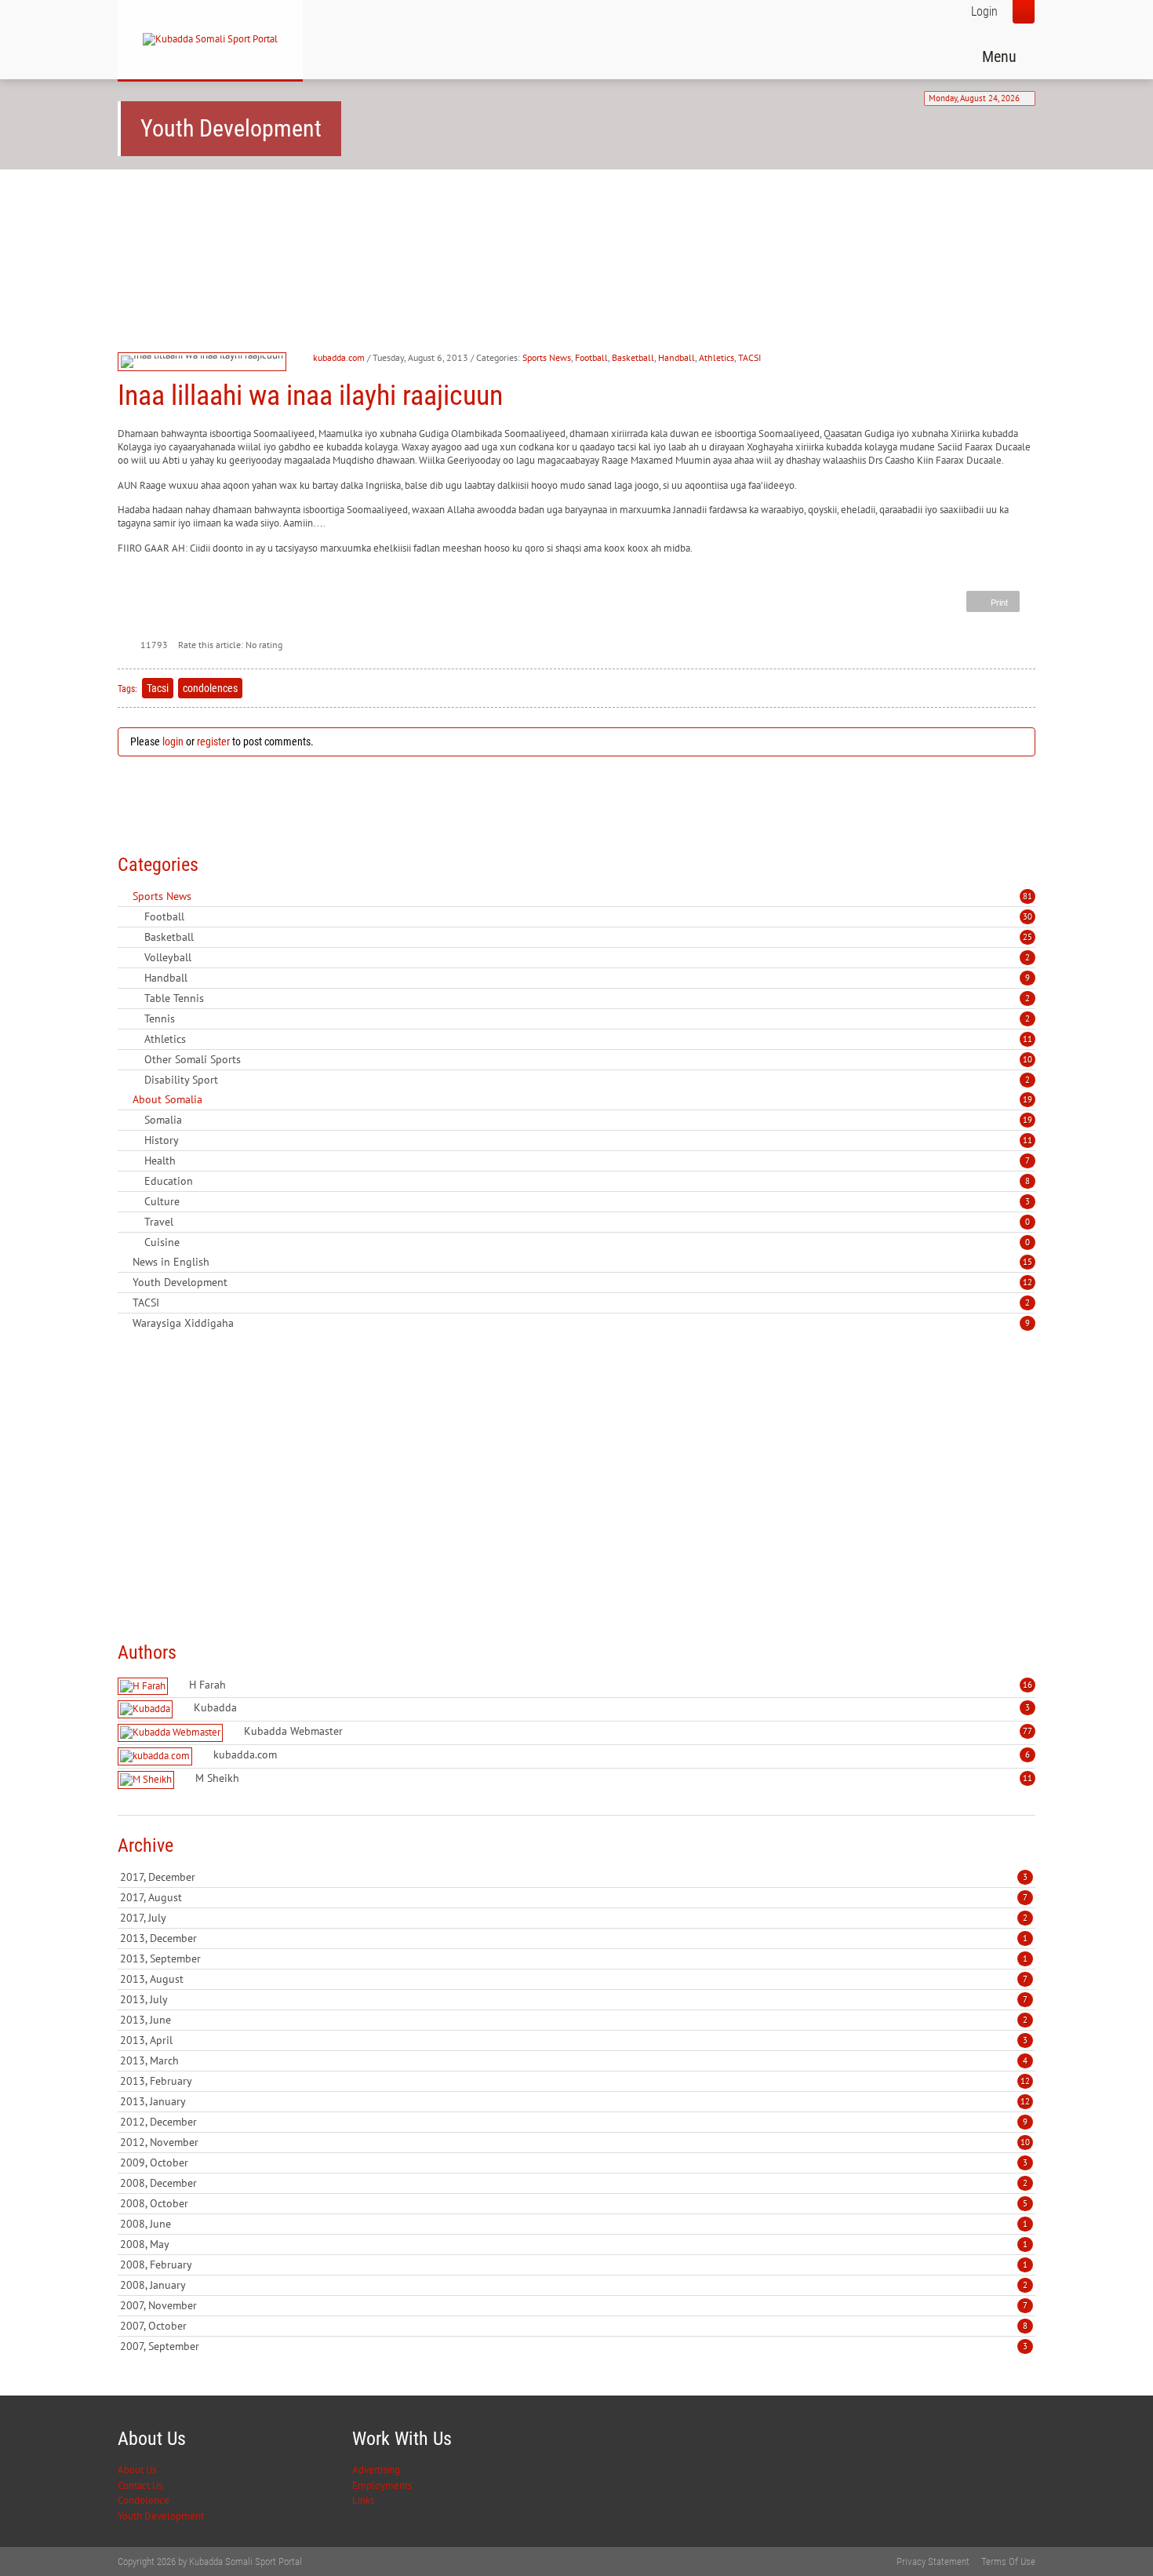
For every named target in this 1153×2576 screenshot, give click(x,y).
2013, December (574, 1938)
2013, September (574, 1958)
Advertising (376, 2470)
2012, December (574, 2122)
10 (1028, 1059)
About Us (137, 2470)
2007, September (574, 2346)
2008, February (574, 2264)
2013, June (574, 2020)
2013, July (574, 1999)
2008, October (574, 2203)
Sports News (547, 357)
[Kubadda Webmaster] (172, 1733)
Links (363, 2500)
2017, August (574, 1897)
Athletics (717, 357)
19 (1028, 1099)
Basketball (633, 357)
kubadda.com (339, 357)
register (213, 741)
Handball (677, 357)
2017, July (574, 1918)
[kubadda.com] (157, 1756)
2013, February (575, 2081)
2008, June (574, 2224)
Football (591, 357)
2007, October (574, 2326)
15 (1028, 1262)
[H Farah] (145, 1687)
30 (1028, 916)
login (173, 741)
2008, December (574, 2183)
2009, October (574, 2162)
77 (1028, 1731)
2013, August (574, 1979)
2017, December (574, 1877)
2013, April (574, 2040)
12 (1028, 1282)
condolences (210, 688)
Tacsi (158, 688)
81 (1028, 896)
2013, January (575, 2101)
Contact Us (140, 2485)
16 (1028, 1685)
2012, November (575, 2142)
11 (1028, 1039)
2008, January (574, 2285)
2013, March (574, 2060)
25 (1028, 937)
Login (984, 11)
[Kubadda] (147, 1709)
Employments (382, 2485)
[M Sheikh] (148, 1780)
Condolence (144, 2500)
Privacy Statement (933, 2561)
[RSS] (124, 896)
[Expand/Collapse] (202, 896)
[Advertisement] (403, 228)
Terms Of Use (1008, 2561)
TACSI (749, 357)
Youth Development (161, 2516)
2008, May (574, 2244)
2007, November (574, 2305)
